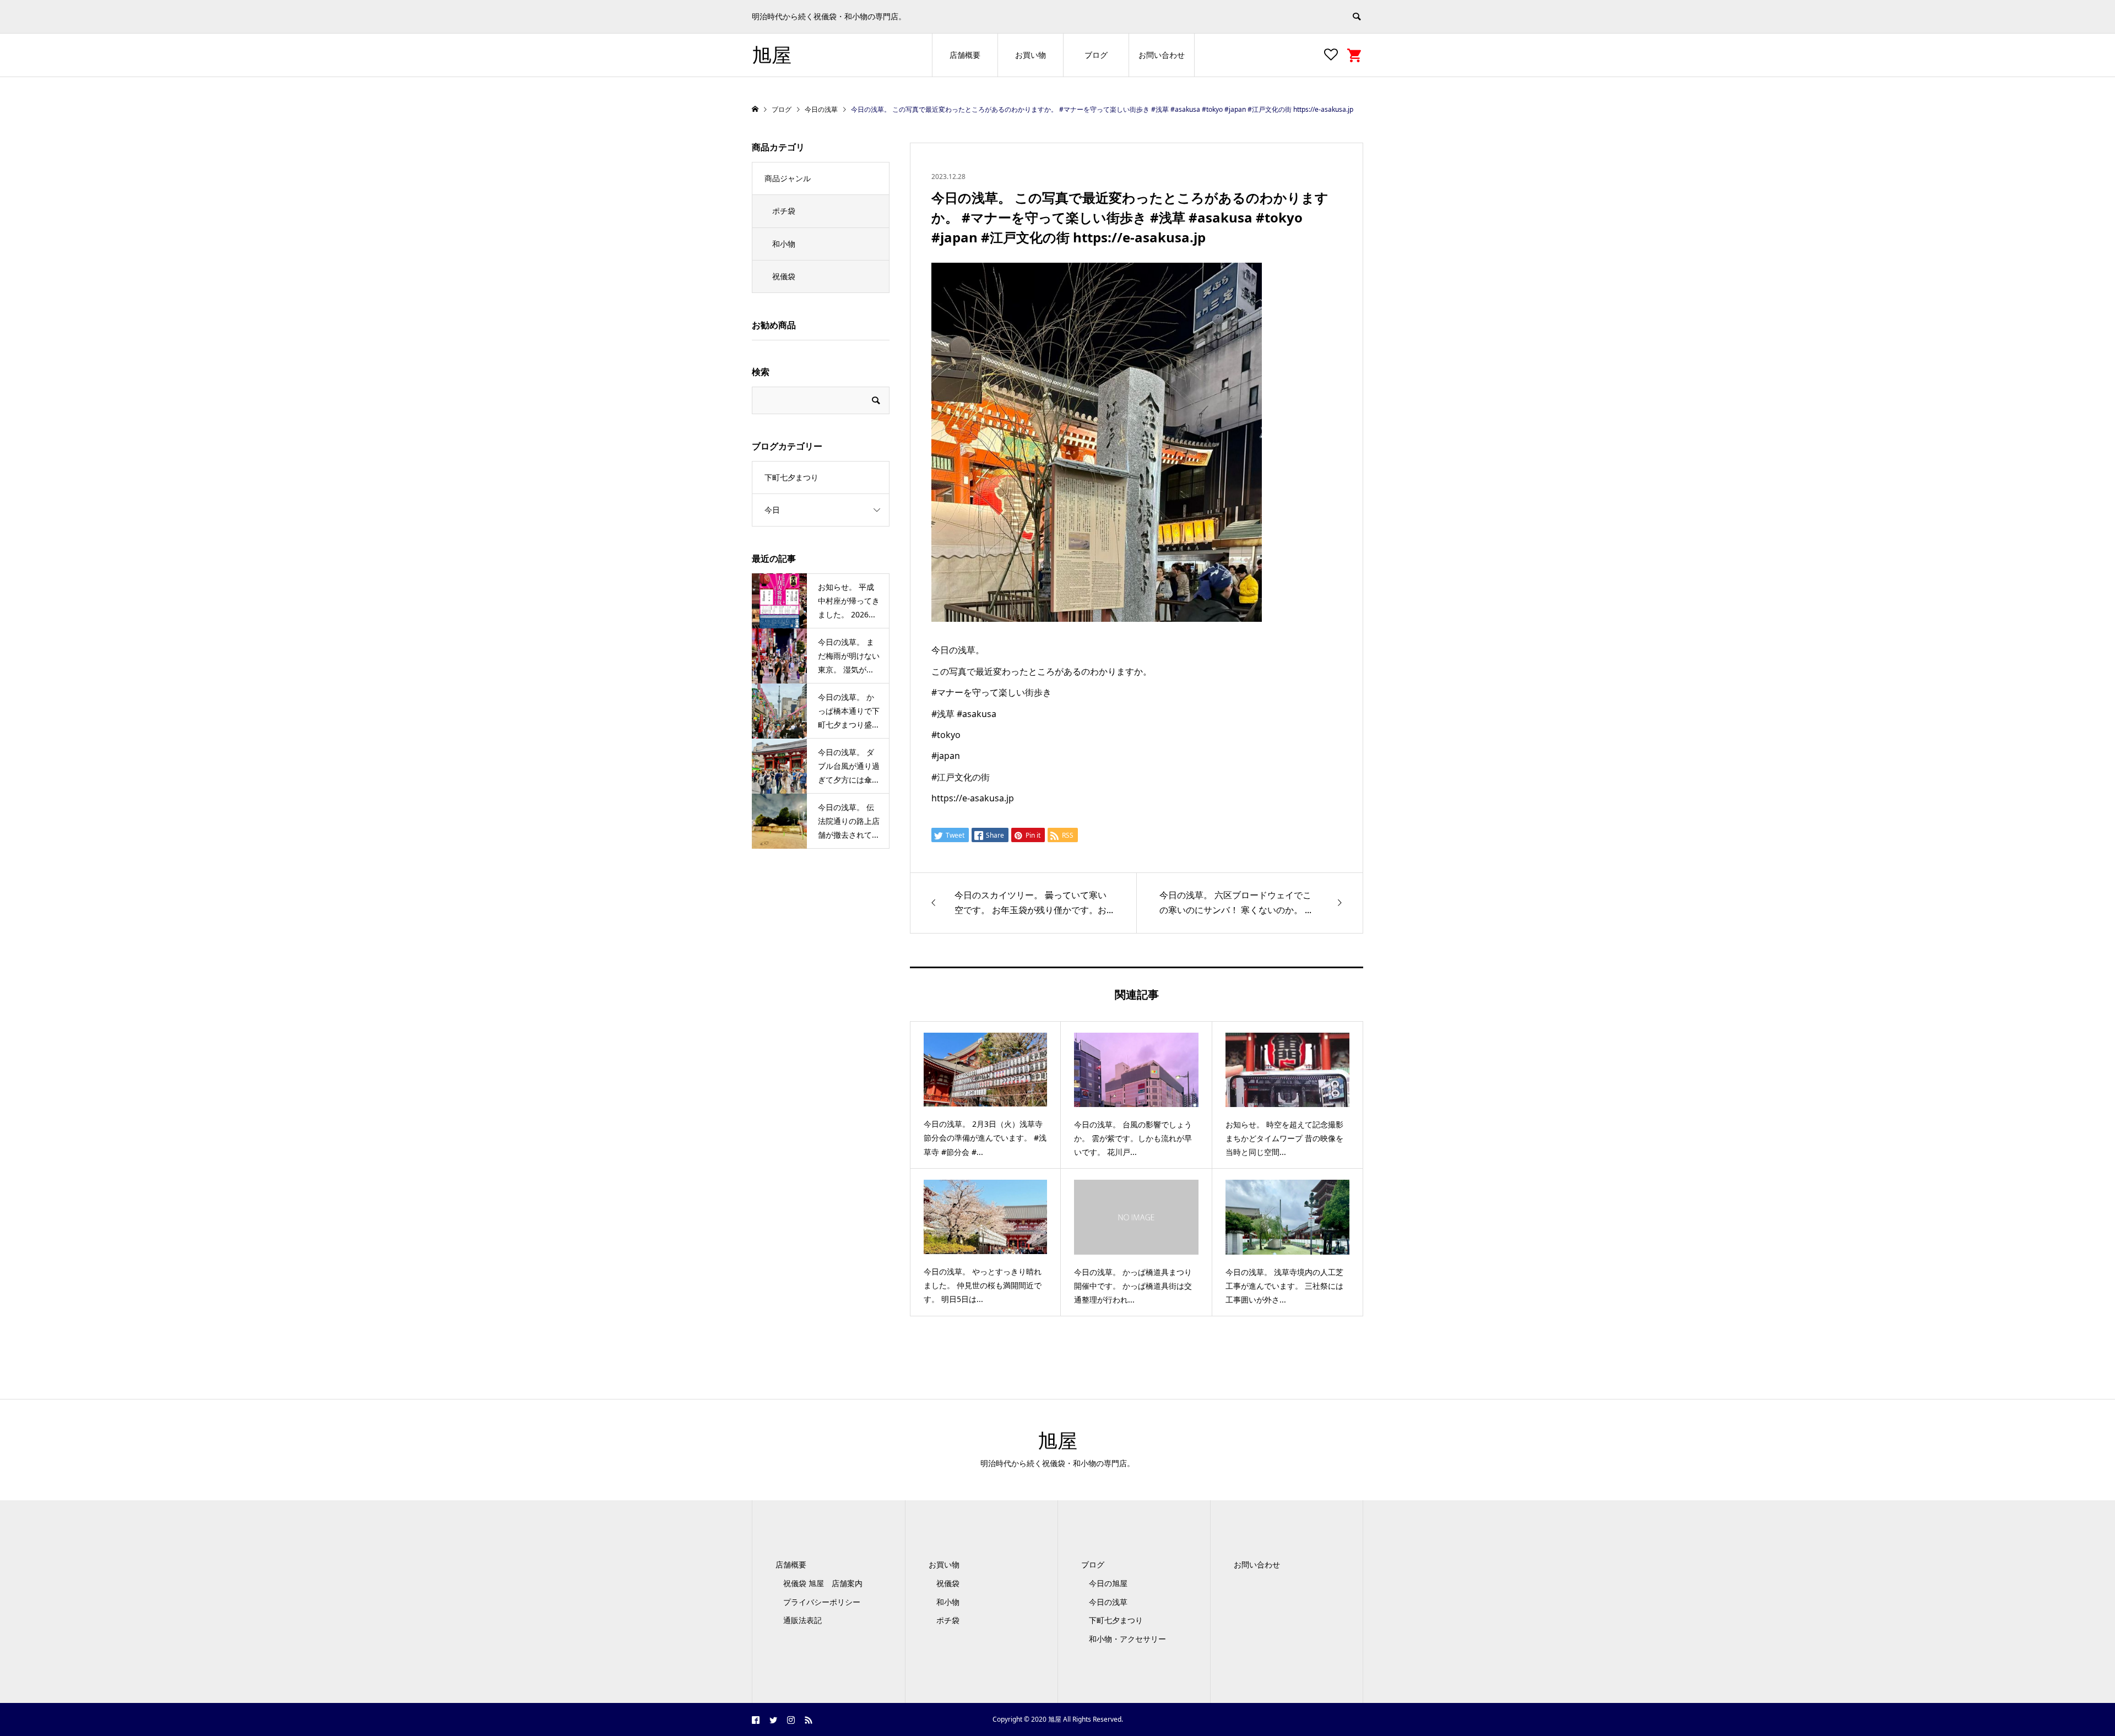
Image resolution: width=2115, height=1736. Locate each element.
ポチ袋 (784, 211)
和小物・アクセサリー (1127, 1639)
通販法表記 (802, 1620)
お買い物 (1031, 55)
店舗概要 (965, 55)
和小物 (784, 244)
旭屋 (772, 55)
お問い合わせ (1162, 55)
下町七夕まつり (791, 477)
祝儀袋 (784, 276)
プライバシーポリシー (822, 1602)
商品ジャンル (788, 178)
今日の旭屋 (1108, 1583)
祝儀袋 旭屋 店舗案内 (827, 1583)
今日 (772, 510)
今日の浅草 (1108, 1602)
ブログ (1096, 55)
